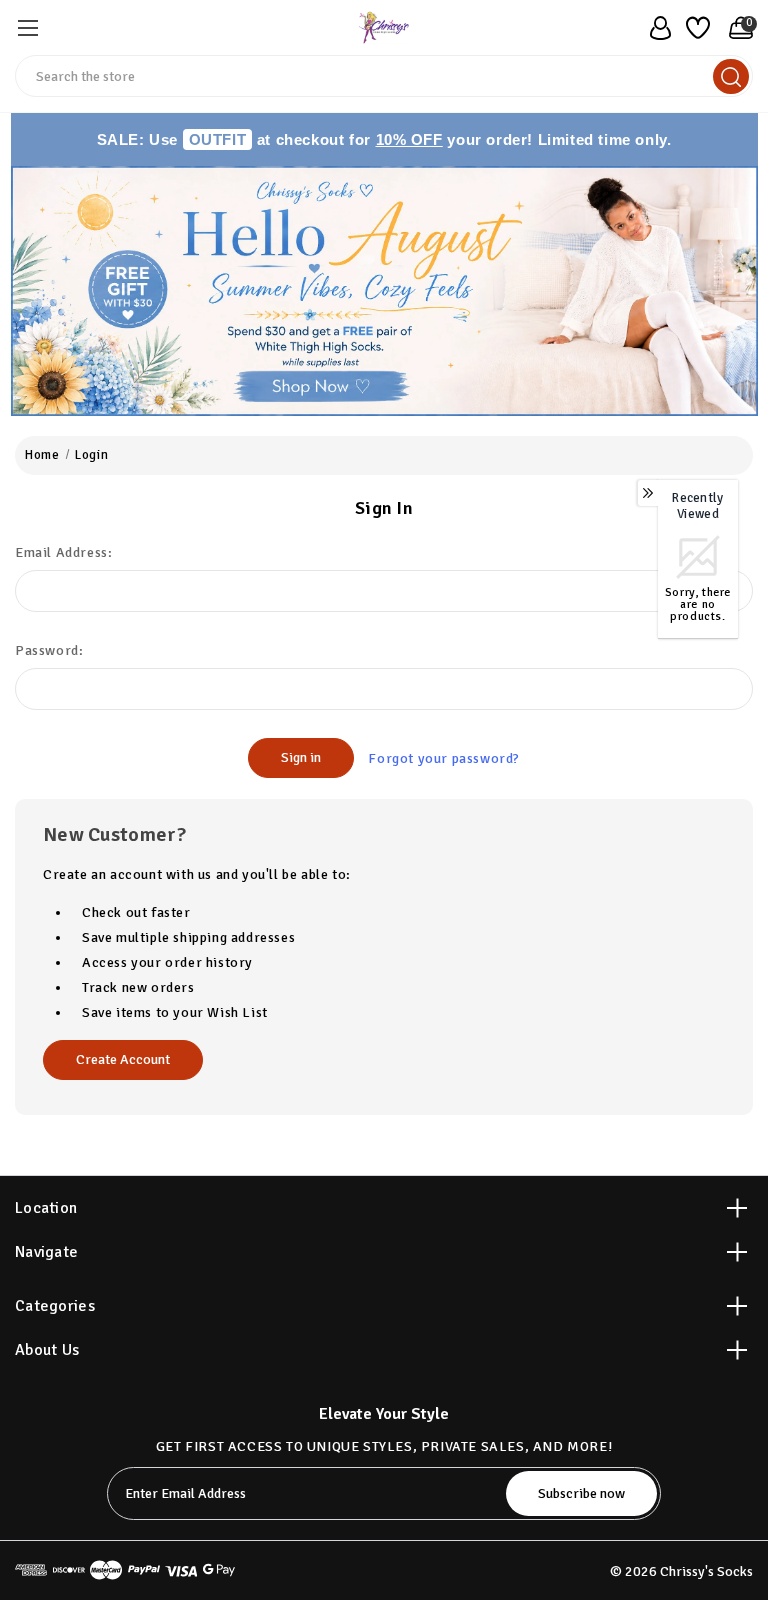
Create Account (123, 1059)
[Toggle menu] (27, 27)
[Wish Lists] (695, 28)
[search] (731, 76)
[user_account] (655, 28)
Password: (49, 650)
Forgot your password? (444, 758)
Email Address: (63, 552)
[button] (384, 291)
